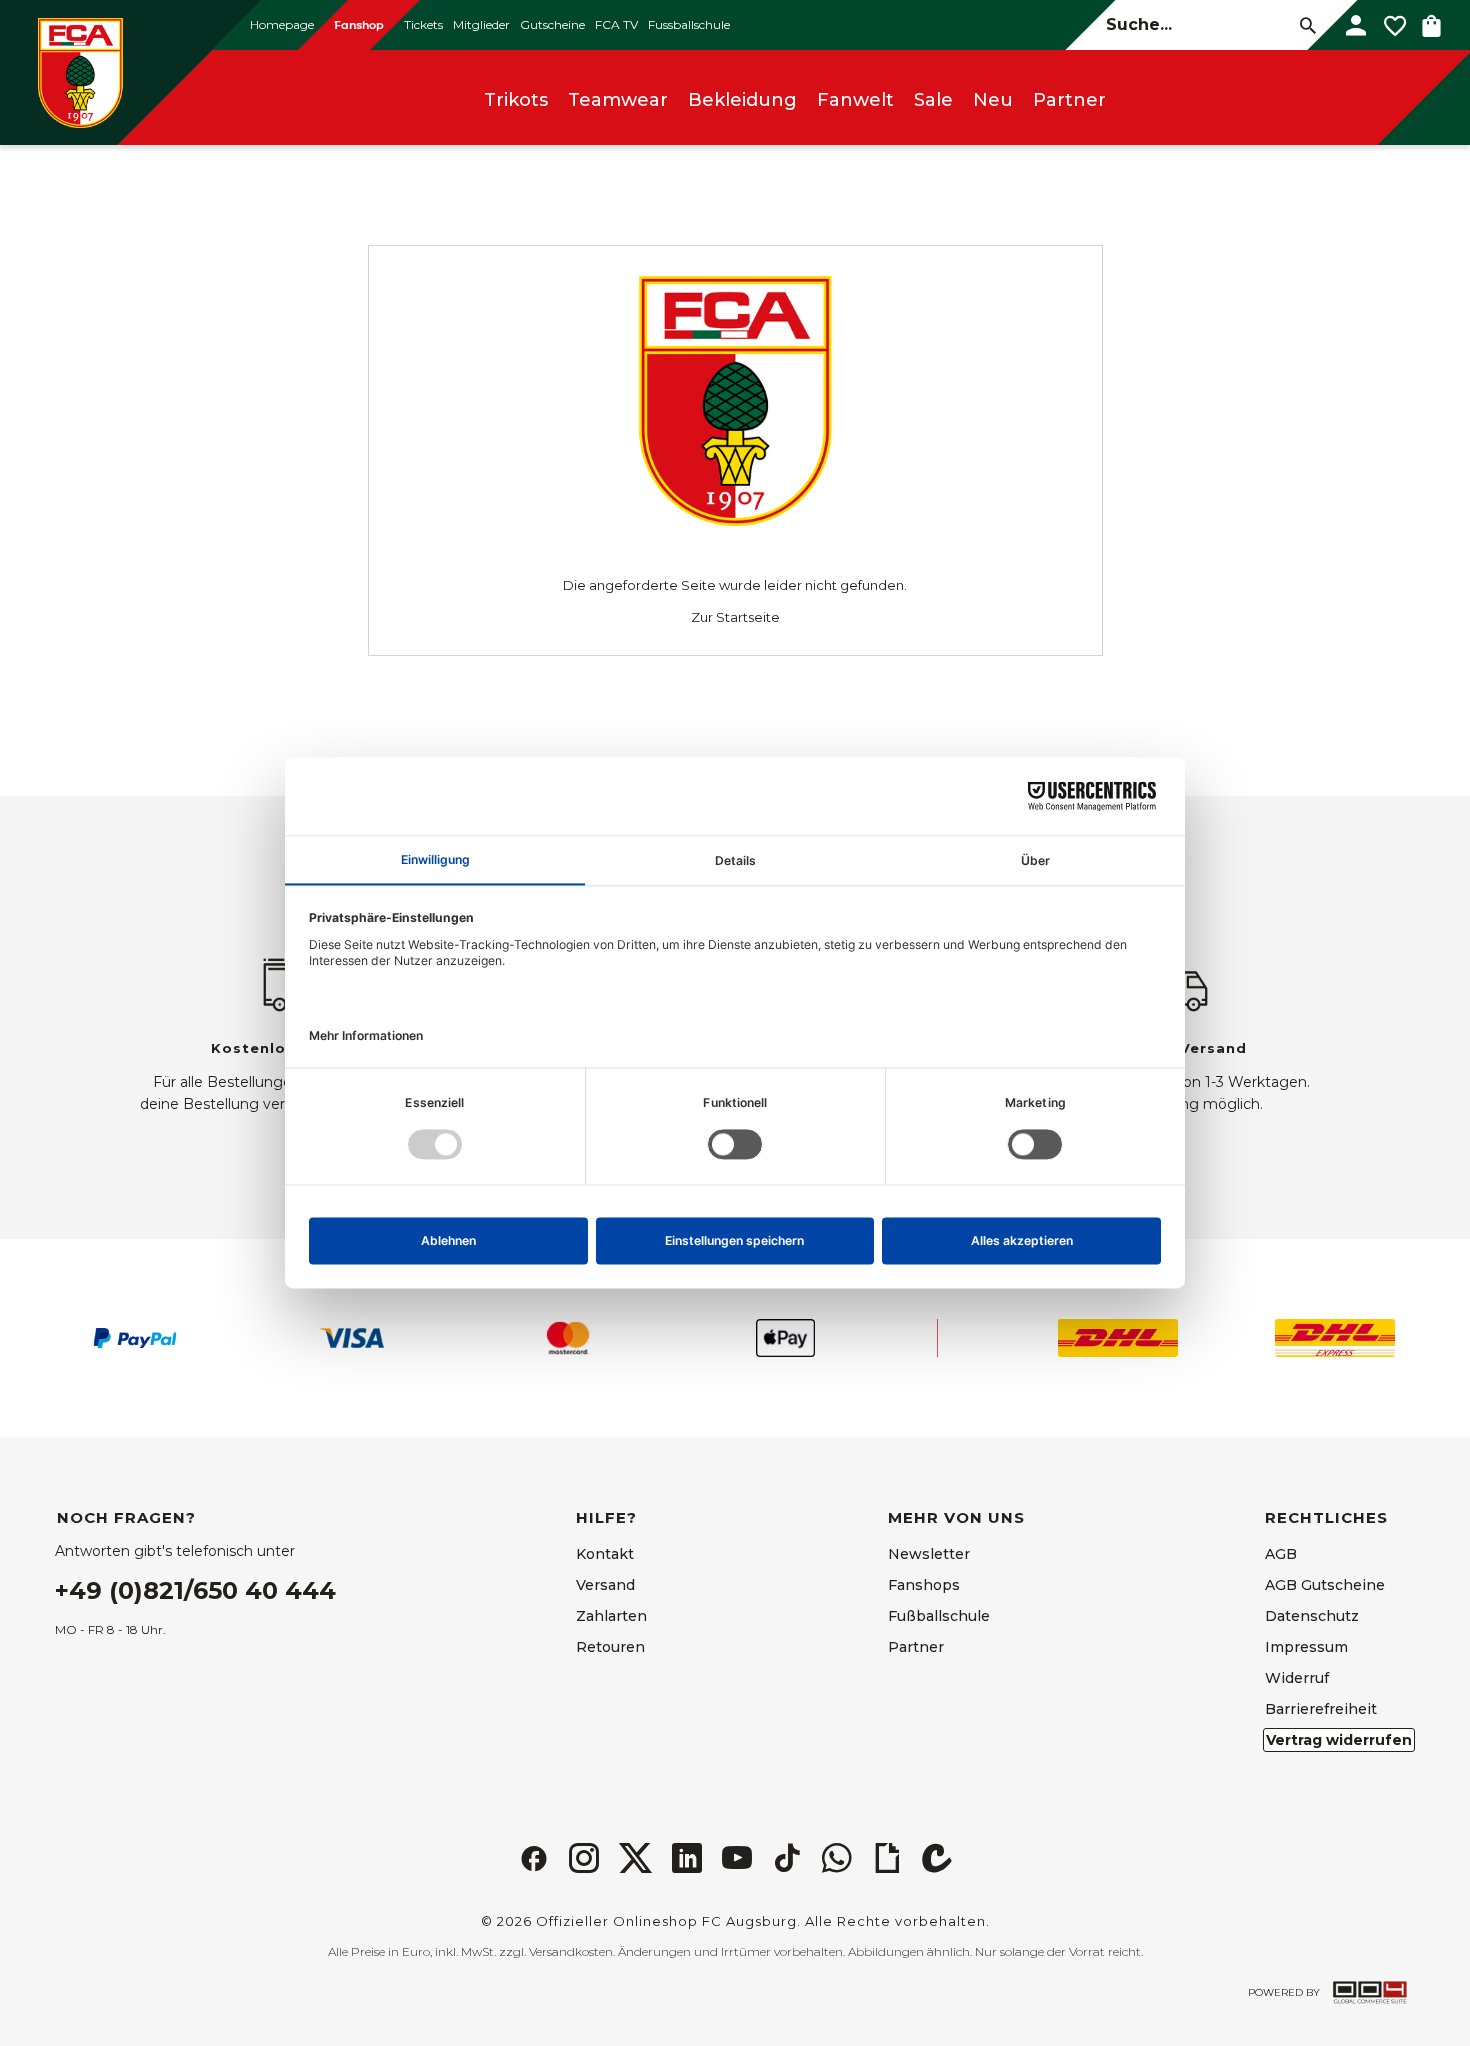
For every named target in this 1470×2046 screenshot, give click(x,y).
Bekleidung (742, 100)
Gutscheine (552, 24)
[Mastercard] (568, 1338)
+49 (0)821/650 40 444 (195, 1590)
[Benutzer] (1356, 25)
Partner (1069, 100)
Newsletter (929, 1554)
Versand (605, 1585)
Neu (993, 100)
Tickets (423, 24)
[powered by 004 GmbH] (1370, 1992)
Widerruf (1297, 1678)
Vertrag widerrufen (1339, 1740)
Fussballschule (689, 24)
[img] (534, 1858)
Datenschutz (1312, 1616)
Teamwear (618, 100)
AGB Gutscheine (1325, 1585)
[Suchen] (1308, 24)
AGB (1281, 1554)
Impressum (1306, 1647)
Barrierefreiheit (1321, 1709)
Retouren (610, 1647)
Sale (933, 100)
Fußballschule (939, 1616)
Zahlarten (611, 1616)
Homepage (282, 24)
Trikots (516, 100)
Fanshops (924, 1585)
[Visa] (352, 1338)
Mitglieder (481, 24)
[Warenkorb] (1431, 25)
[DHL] (1118, 1338)
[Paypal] (135, 1338)
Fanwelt (855, 100)
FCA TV (616, 24)
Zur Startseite (735, 617)
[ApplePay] (785, 1338)
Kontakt (605, 1554)
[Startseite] (80, 72)
